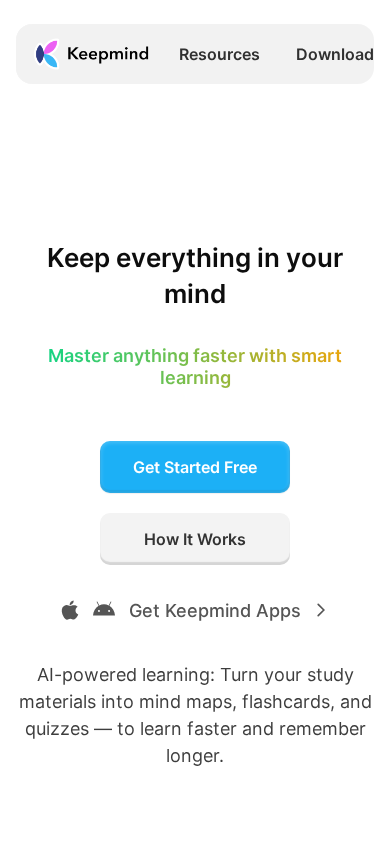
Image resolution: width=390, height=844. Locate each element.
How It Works (195, 539)
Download (335, 54)
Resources (219, 54)
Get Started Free (195, 467)
